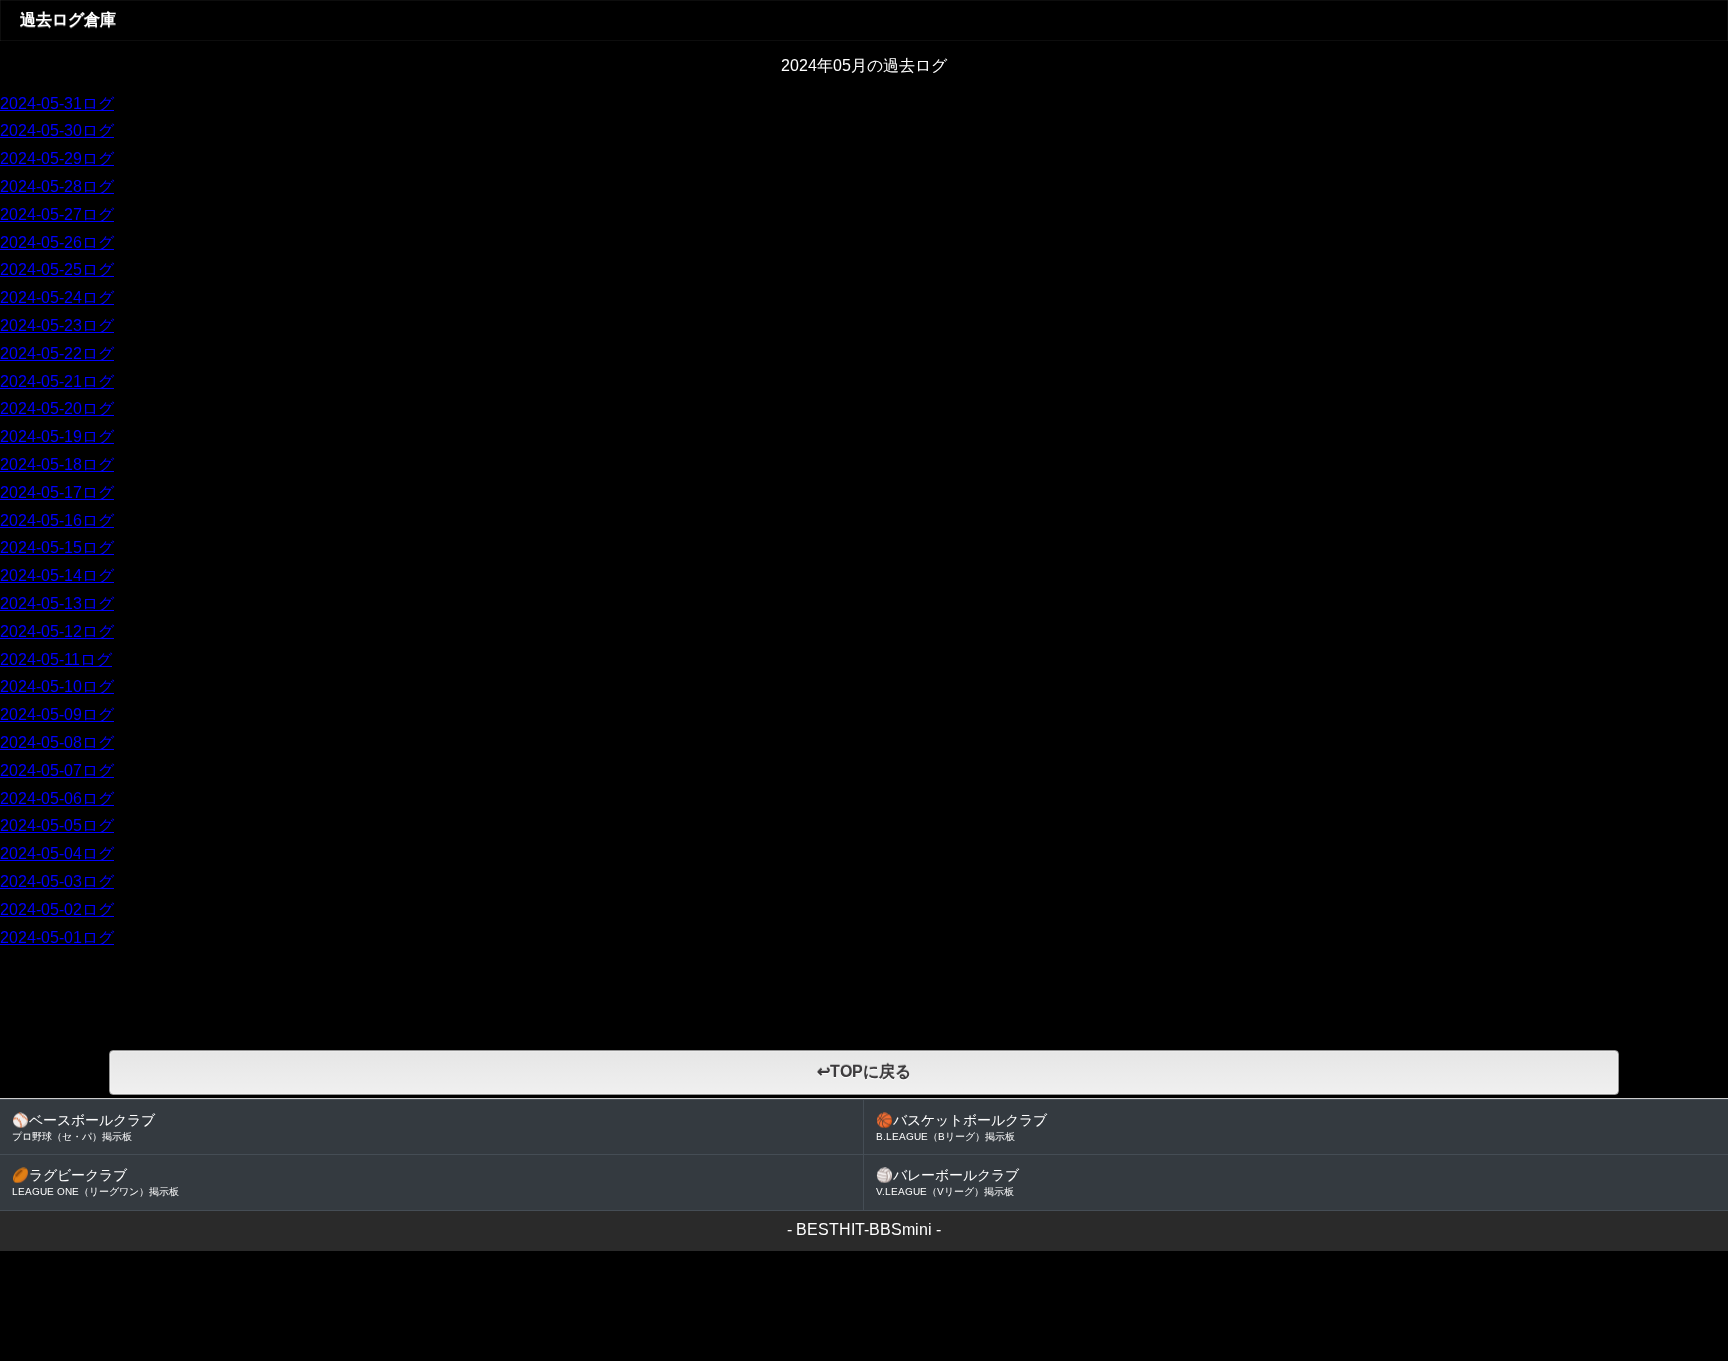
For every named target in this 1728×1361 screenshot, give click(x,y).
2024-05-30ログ (57, 130)
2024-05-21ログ (57, 381)
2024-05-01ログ (57, 937)
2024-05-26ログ (57, 242)
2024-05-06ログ (57, 798)
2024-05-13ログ (57, 603)
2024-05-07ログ (57, 770)
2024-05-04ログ (57, 853)
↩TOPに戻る (864, 1071)
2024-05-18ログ (57, 464)
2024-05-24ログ (57, 297)
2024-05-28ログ (57, 186)
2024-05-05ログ (57, 825)
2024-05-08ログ (57, 742)
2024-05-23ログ (57, 325)
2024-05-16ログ (57, 520)
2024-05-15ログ (57, 547)
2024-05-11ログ (56, 659)
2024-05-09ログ (57, 714)
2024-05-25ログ (57, 269)
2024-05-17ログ (57, 492)
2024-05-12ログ (57, 631)
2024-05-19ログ (57, 436)
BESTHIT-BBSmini (864, 1229)
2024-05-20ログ (57, 408)
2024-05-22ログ (57, 353)
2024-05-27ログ (57, 214)
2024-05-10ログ (57, 686)
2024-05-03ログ (57, 881)
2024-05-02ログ (57, 909)
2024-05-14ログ (57, 575)
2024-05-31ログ (57, 103)
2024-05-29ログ (57, 158)
